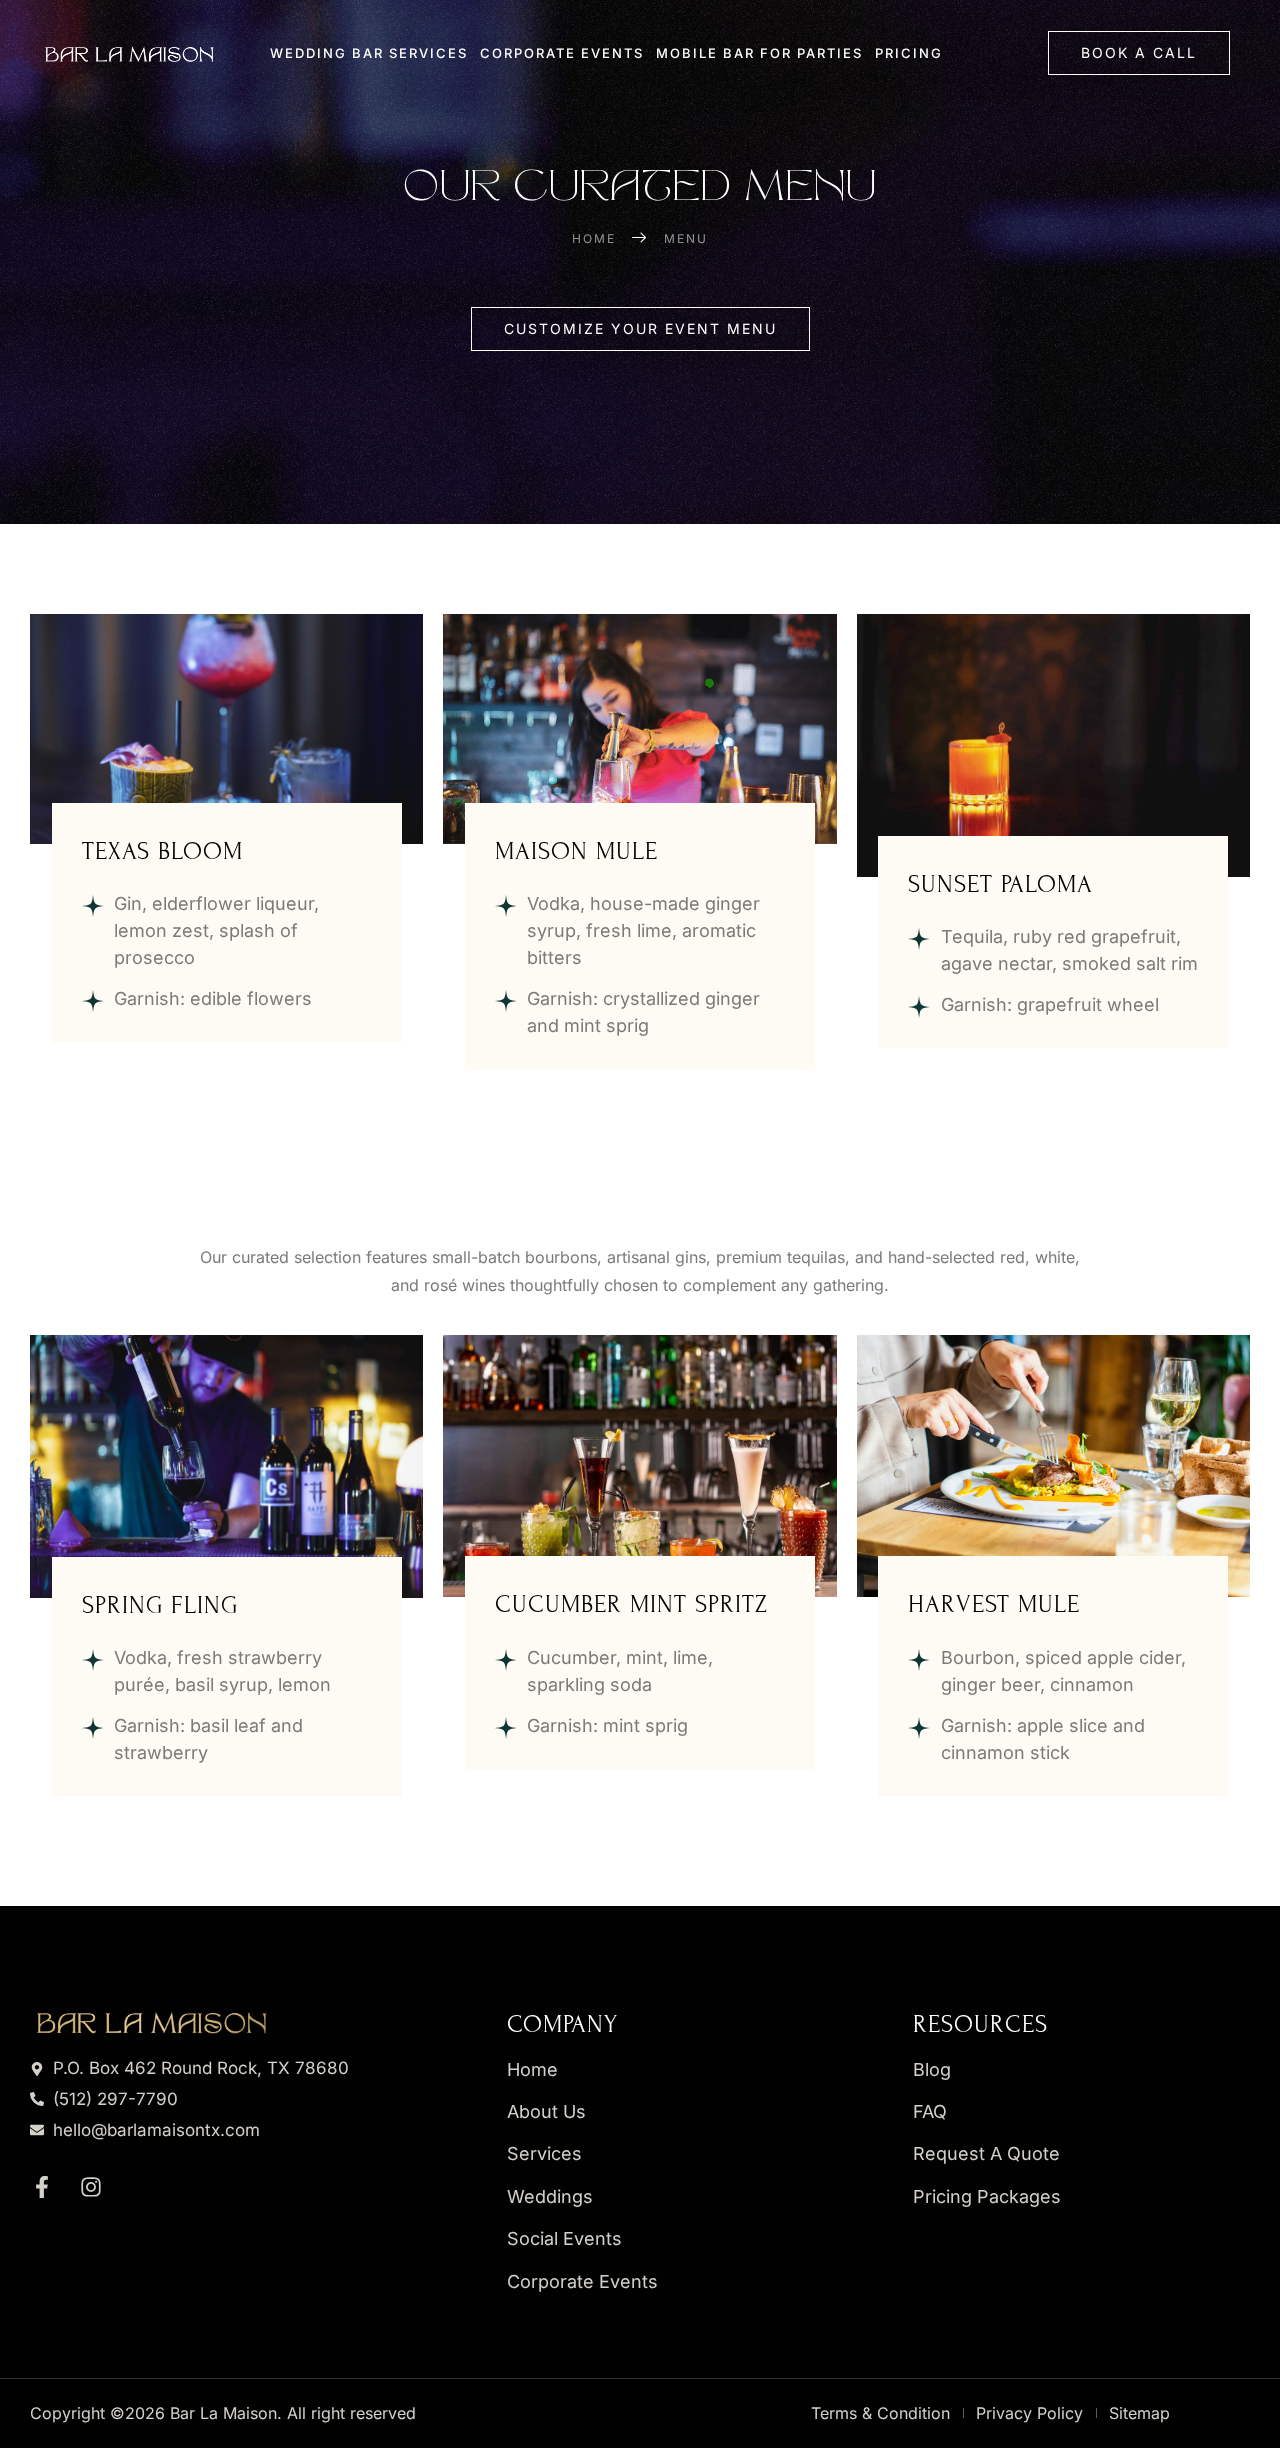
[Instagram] (91, 2187)
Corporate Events (562, 53)
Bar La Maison (223, 2413)
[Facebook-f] (42, 2187)
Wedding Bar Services (369, 53)
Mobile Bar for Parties (759, 53)
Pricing (909, 53)
